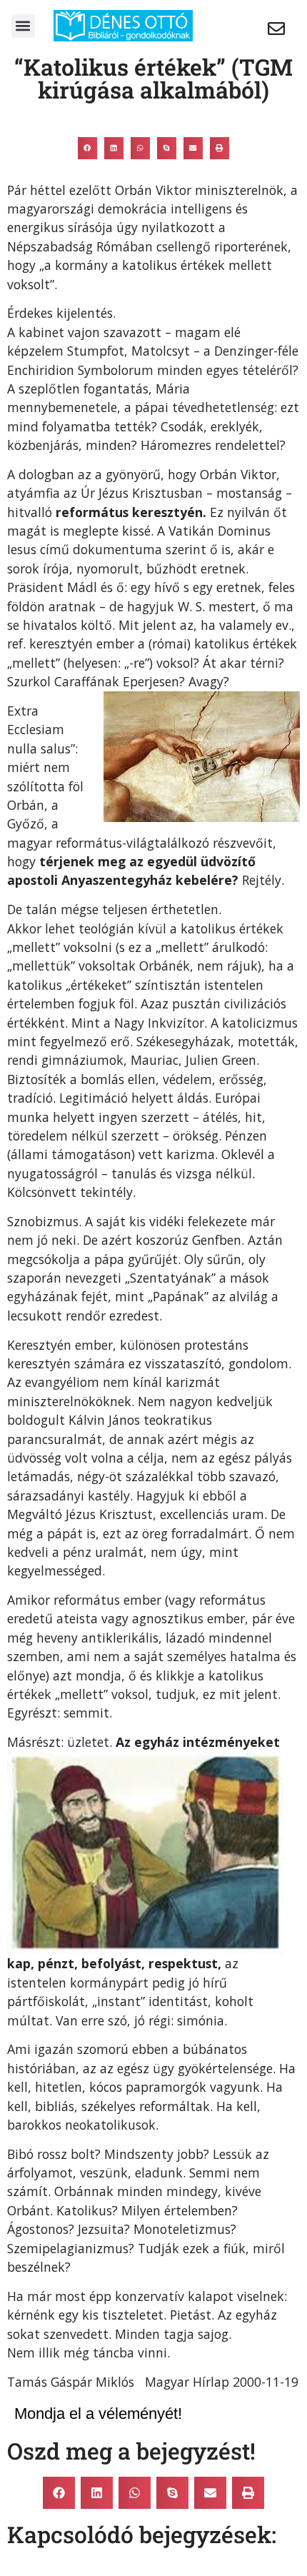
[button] (23, 26)
